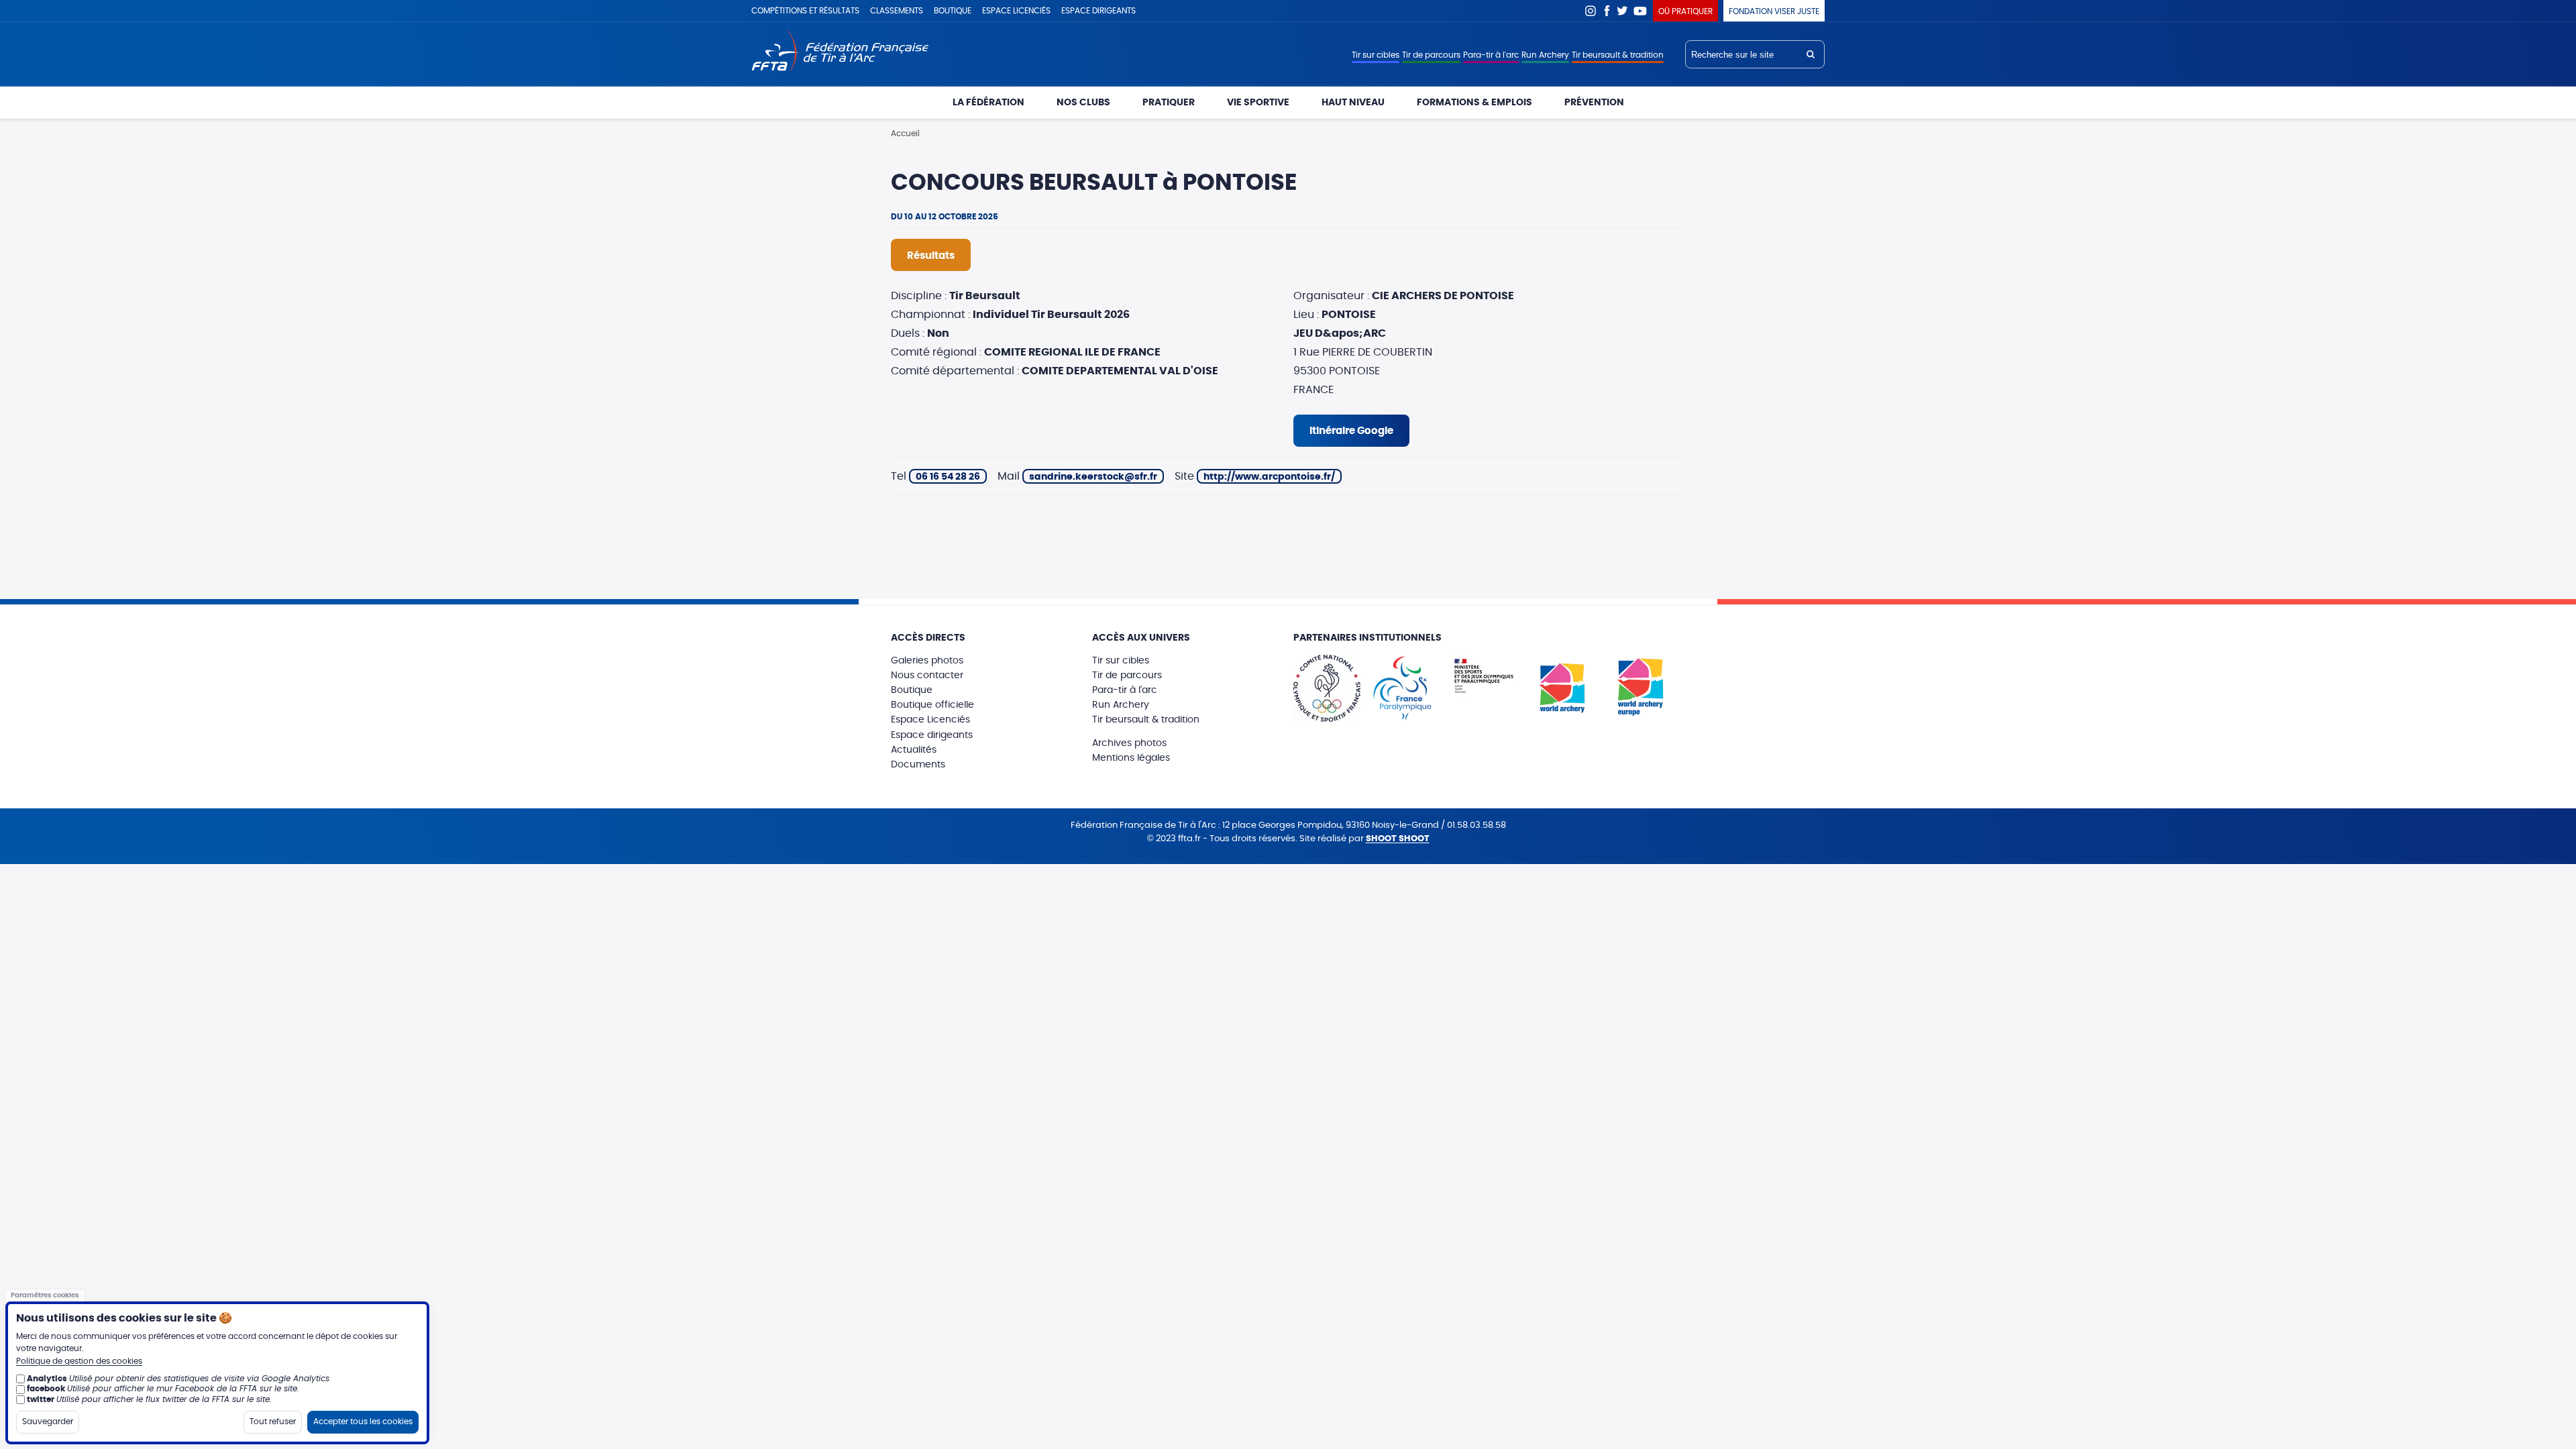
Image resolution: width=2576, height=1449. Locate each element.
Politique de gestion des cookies (79, 1361)
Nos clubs (1083, 103)
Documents (918, 765)
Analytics (47, 1379)
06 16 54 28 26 (948, 477)
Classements (897, 11)
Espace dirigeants (1098, 11)
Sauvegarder (48, 1421)
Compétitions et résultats (805, 11)
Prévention (1594, 103)
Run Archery (1545, 55)
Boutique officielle (932, 705)
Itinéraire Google (1351, 431)
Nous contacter (927, 676)
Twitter (1623, 11)
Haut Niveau (1353, 103)
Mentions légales (1131, 758)
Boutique (953, 11)
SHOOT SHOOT (1398, 839)
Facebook (1607, 11)
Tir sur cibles (1376, 55)
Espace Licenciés (930, 720)
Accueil (905, 133)
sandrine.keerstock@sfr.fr (1093, 477)
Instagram (1591, 11)
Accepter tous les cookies (363, 1421)
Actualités (914, 750)
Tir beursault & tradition (1618, 55)
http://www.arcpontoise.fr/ (1269, 477)
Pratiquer (1169, 103)
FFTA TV (1641, 11)
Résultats (931, 256)
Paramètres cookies (45, 1295)
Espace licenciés (1016, 11)
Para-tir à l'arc (1491, 55)
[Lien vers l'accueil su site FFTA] (840, 52)
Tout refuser (273, 1421)
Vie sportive (1258, 103)
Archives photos (1129, 743)
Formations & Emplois (1474, 103)
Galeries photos (927, 661)
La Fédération (988, 103)
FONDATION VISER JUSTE (1774, 11)
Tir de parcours (1431, 55)
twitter (41, 1399)
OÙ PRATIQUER (1685, 11)
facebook (46, 1389)
